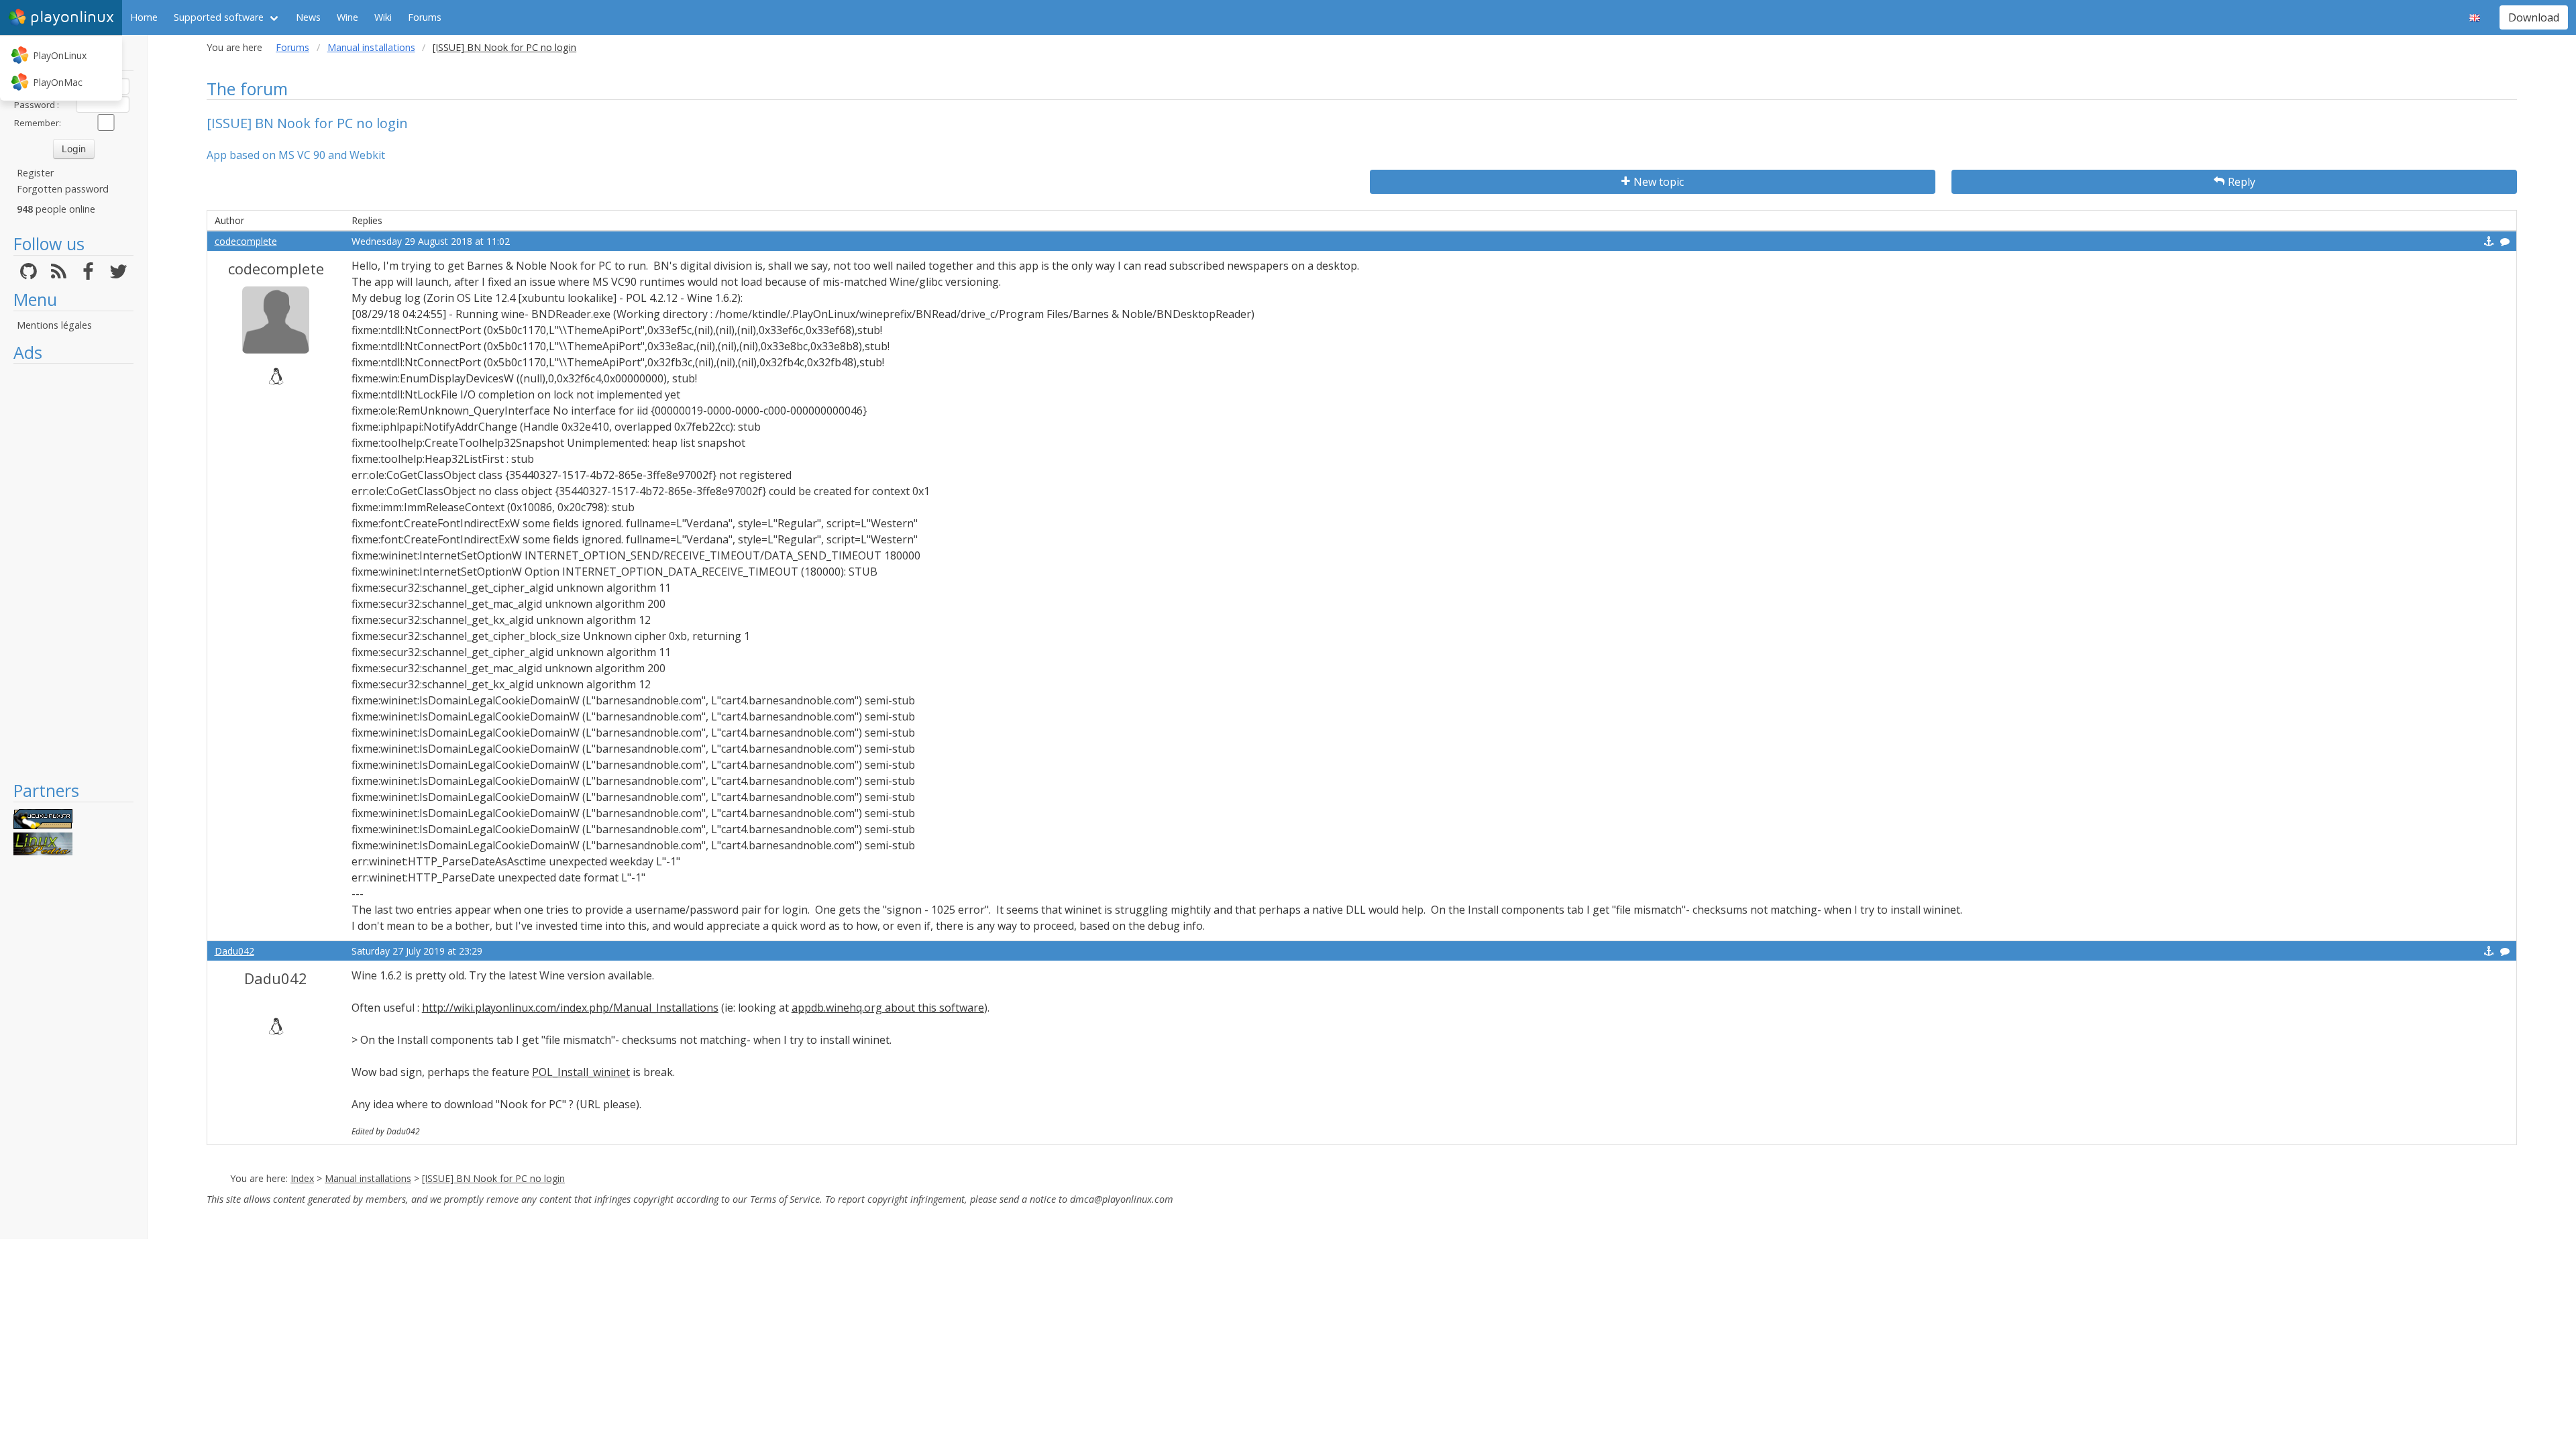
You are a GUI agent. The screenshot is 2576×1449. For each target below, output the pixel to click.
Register (35, 173)
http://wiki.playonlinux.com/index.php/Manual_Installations (570, 1008)
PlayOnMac (58, 82)
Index (302, 1178)
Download (2534, 17)
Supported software (219, 17)
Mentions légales (54, 325)
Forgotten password (63, 189)
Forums (425, 17)
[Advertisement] (73, 572)
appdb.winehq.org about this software (888, 1008)
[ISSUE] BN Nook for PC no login (493, 1178)
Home (144, 17)
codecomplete (246, 241)
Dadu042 (234, 951)
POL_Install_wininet (581, 1072)
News (308, 17)
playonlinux (72, 17)
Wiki (383, 17)
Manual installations (371, 47)
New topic (1659, 182)
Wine (347, 17)
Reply (2242, 182)
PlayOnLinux (60, 55)
